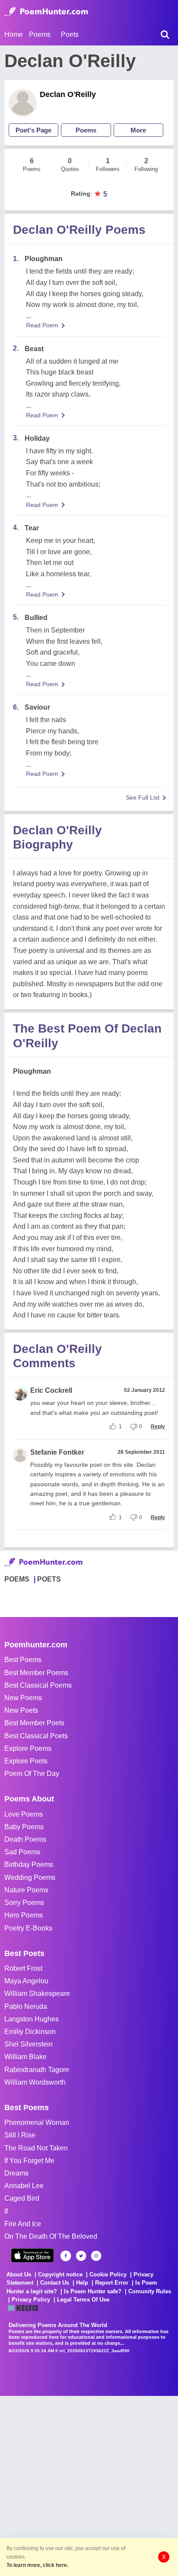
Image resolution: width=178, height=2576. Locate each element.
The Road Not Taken (36, 2148)
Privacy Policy (31, 2300)
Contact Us (55, 2283)
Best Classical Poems (38, 1685)
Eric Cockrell (51, 1390)
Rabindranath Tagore (37, 2070)
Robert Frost (23, 1968)
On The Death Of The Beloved (51, 2236)
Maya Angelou (26, 1981)
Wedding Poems (30, 1877)
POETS (49, 1579)
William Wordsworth (35, 2082)
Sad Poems (22, 1852)
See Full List (143, 797)
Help (82, 2283)
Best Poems (23, 1660)
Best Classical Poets (36, 1736)
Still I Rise (20, 2135)
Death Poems (25, 1839)
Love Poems (24, 1814)
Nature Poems (26, 1890)
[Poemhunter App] (32, 2255)
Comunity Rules (150, 2291)
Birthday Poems (29, 1864)
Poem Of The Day (32, 1774)
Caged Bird (22, 2198)
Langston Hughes (32, 2019)
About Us (19, 2274)
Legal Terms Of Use (83, 2300)
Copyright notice (60, 2274)
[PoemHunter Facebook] (66, 2256)
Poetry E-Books (28, 1928)
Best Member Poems (36, 1673)
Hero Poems (24, 1915)
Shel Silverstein (29, 2044)
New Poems (23, 1698)
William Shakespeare (37, 1993)
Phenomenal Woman (37, 2122)
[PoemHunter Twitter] (81, 2256)
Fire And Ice (23, 2224)
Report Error (112, 2283)
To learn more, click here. (37, 2565)
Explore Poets (26, 1761)
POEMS (17, 1579)
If (6, 2211)
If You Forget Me (29, 2161)
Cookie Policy (108, 2274)
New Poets (21, 1710)
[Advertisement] (89, 2485)
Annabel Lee (24, 2186)
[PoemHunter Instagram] (96, 2256)
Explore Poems (28, 1748)
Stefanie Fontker (57, 1452)
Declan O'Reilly (68, 94)
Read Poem (42, 325)
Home (14, 34)
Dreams (16, 2173)
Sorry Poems (24, 1903)
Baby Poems (24, 1827)
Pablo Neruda (26, 2006)
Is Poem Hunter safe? (93, 2291)
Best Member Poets (34, 1723)
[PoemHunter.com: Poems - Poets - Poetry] (46, 12)
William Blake (25, 2057)
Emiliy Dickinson (30, 2032)
